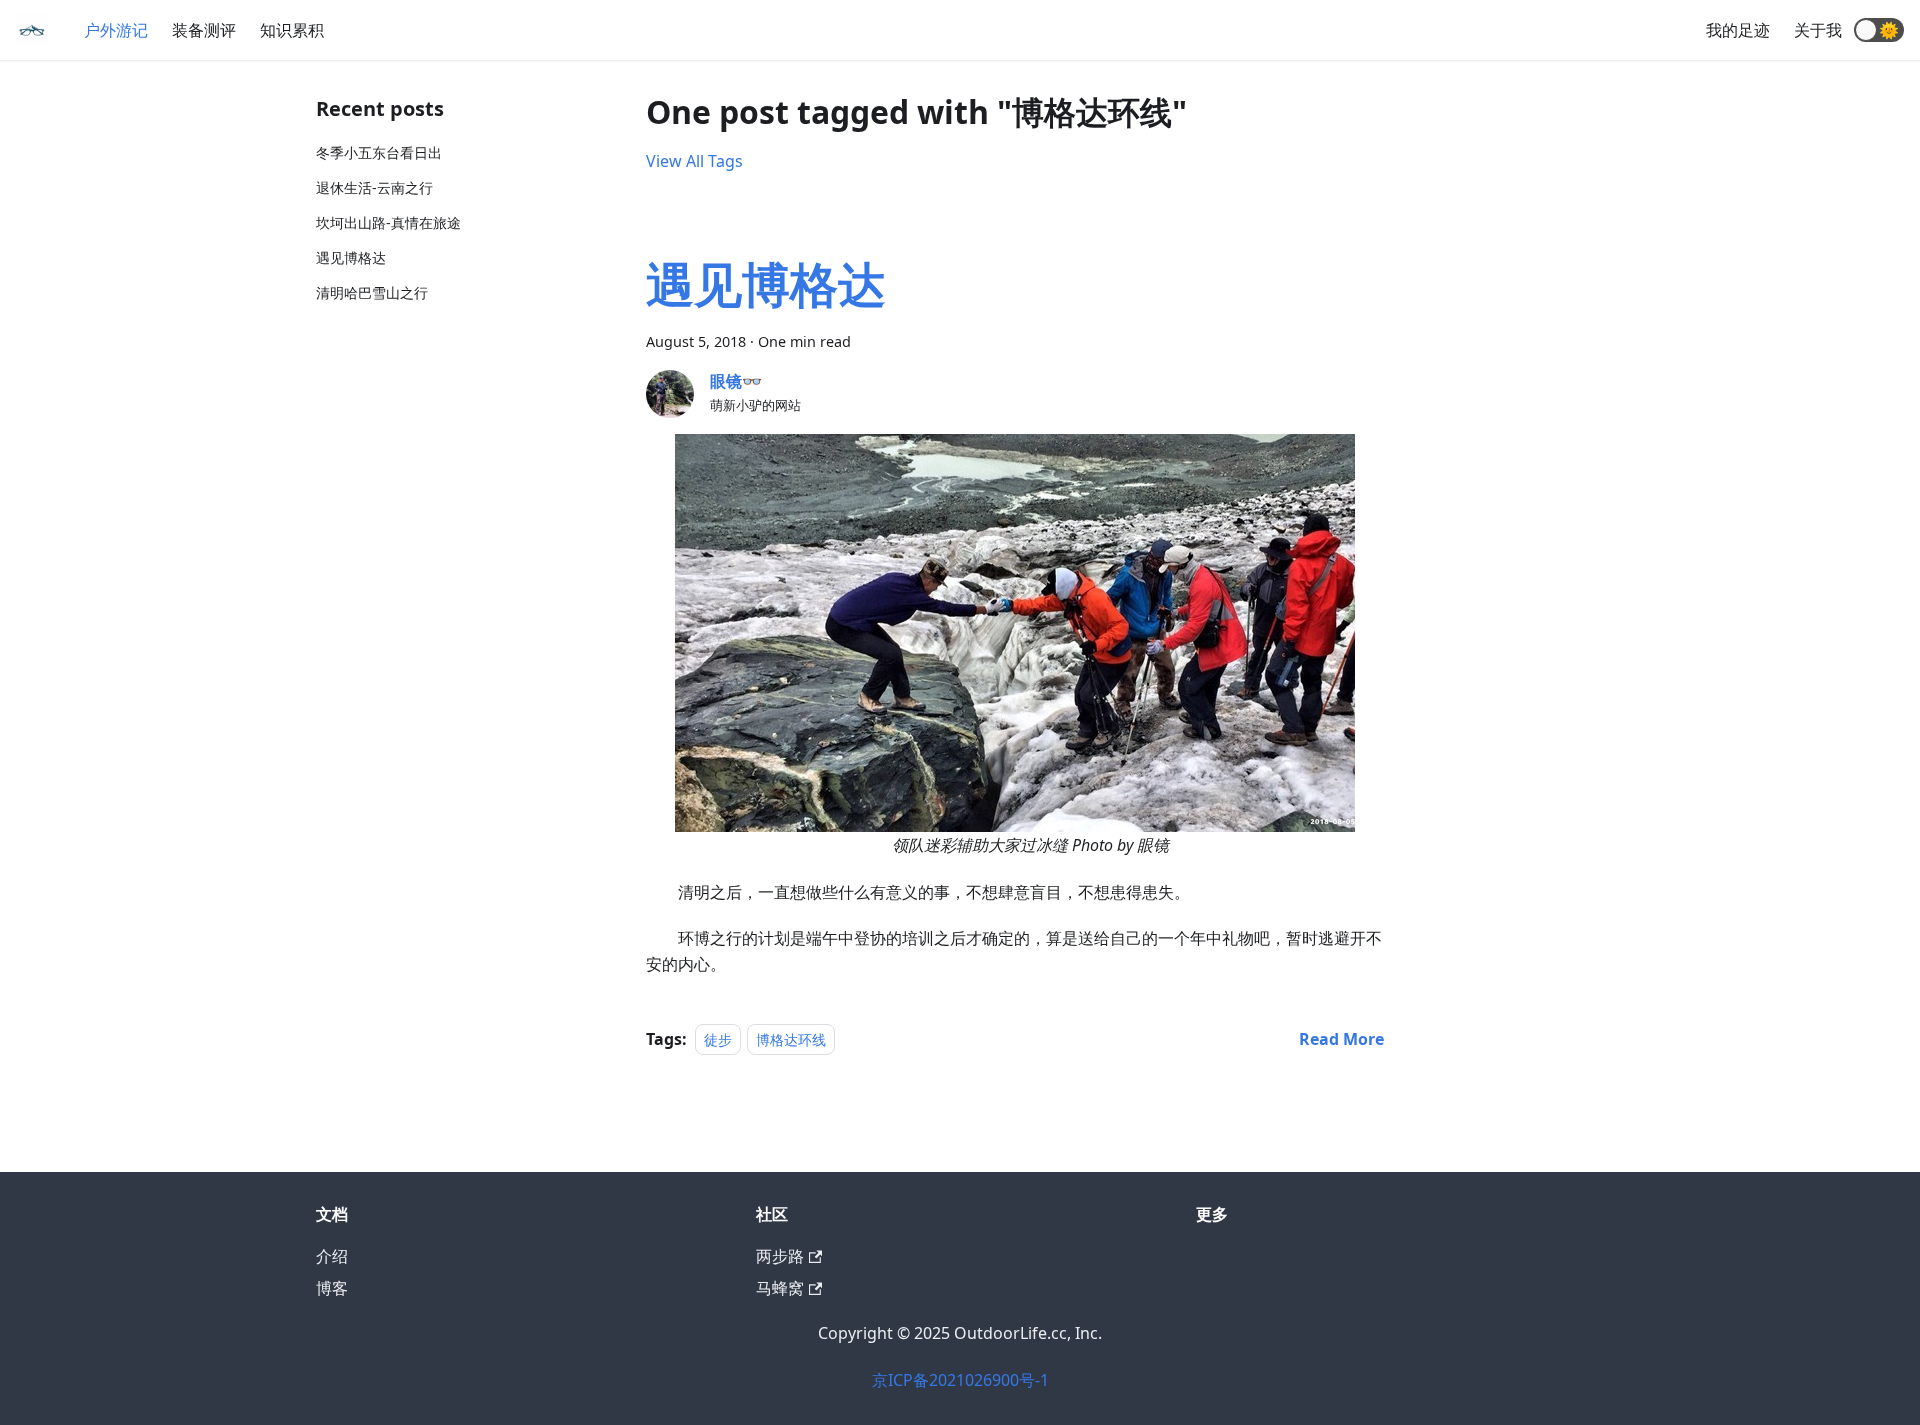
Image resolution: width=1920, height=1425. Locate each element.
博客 (332, 1288)
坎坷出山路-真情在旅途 (388, 222)
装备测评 (204, 30)
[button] (1879, 30)
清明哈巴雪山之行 (372, 292)
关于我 (1818, 30)
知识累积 (292, 30)
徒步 (718, 1039)
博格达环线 (791, 1039)
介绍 (332, 1256)
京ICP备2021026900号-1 (960, 1380)
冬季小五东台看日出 (379, 152)
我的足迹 (1738, 30)
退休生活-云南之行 (374, 187)
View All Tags (694, 161)
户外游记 (116, 30)
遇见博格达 (351, 257)
